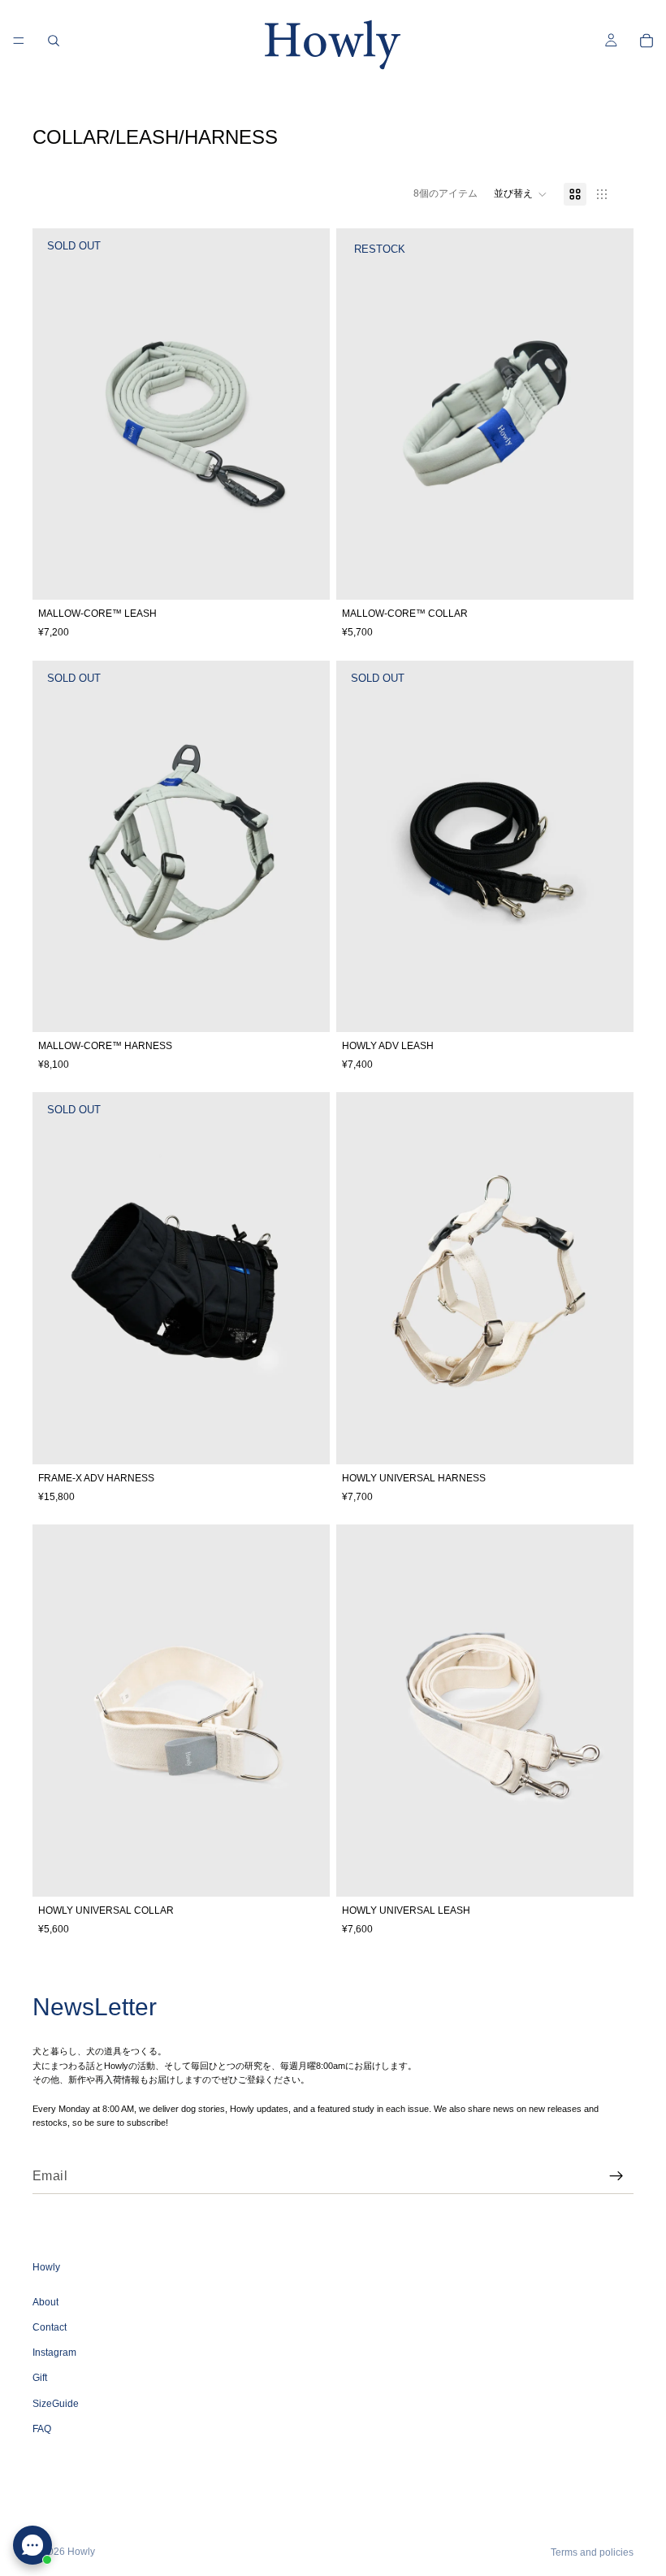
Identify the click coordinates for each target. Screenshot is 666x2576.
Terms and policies (592, 2552)
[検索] (54, 41)
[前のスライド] (57, 414)
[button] (521, 194)
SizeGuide (56, 2403)
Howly (81, 2552)
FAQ (42, 2429)
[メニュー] (19, 41)
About (45, 2302)
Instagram (54, 2353)
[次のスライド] (305, 414)
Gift (40, 2378)
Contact (50, 2327)
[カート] (647, 41)
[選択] (608, 575)
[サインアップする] (616, 2176)
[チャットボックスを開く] (32, 2545)
